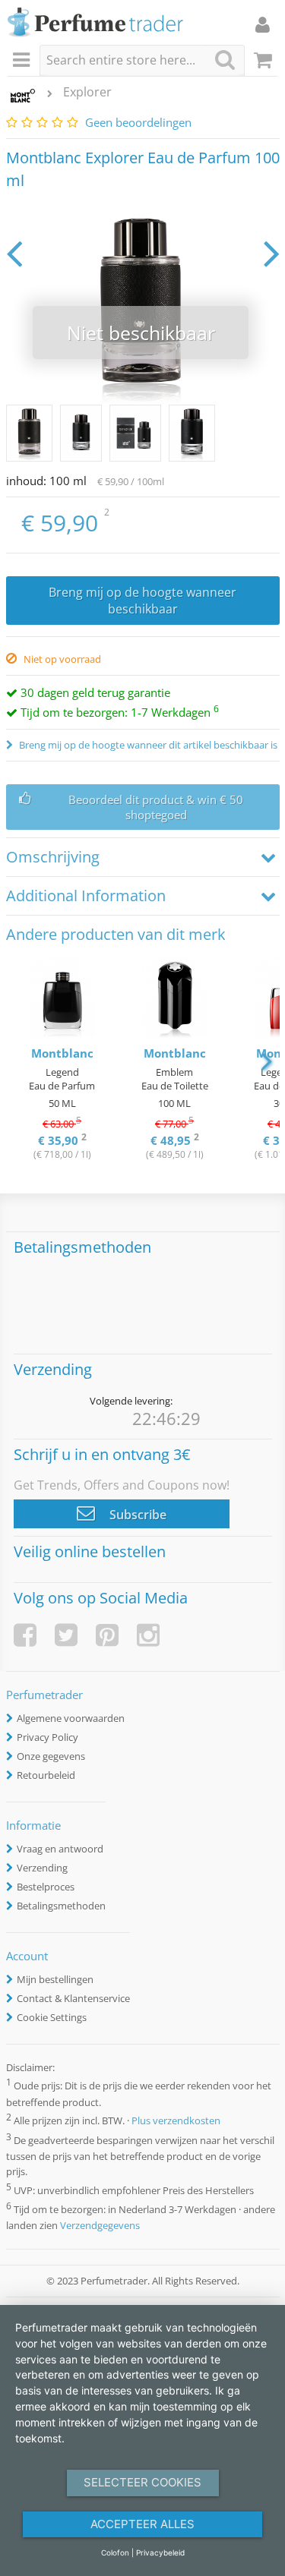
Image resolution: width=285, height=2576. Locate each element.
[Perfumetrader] (95, 23)
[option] (62, 1060)
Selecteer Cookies (142, 2482)
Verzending (42, 1868)
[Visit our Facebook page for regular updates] (25, 1635)
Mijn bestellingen (55, 1979)
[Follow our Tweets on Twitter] (66, 1635)
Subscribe (136, 1515)
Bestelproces (46, 1887)
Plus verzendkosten (176, 2121)
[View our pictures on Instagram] (148, 1635)
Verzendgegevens (100, 2225)
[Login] (263, 24)
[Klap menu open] (24, 61)
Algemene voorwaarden (71, 1718)
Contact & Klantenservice (73, 1998)
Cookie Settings (52, 2017)
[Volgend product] (272, 253)
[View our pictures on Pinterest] (107, 1635)
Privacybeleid (160, 2552)
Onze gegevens (51, 1756)
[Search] (225, 60)
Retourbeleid (46, 1775)
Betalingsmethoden (61, 1906)
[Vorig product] (14, 253)
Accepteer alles (142, 2524)
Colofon (115, 2552)
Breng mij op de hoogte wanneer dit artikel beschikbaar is (147, 745)
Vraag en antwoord (60, 1849)
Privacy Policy (47, 1737)
